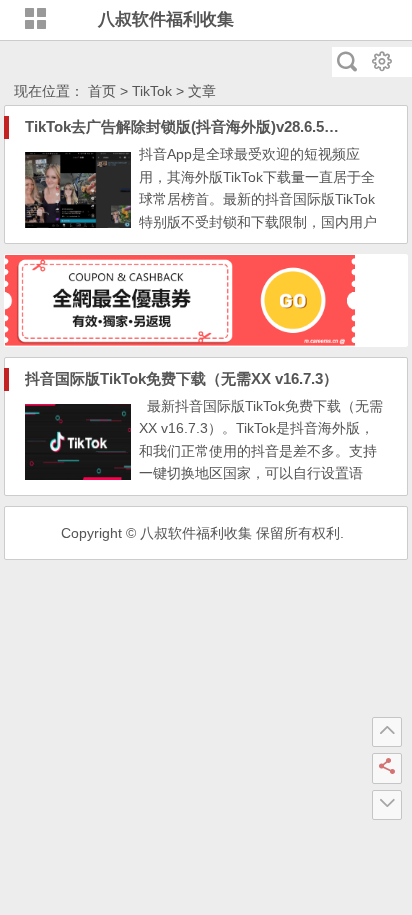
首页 (102, 91)
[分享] (387, 768)
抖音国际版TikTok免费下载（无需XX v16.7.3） (181, 378)
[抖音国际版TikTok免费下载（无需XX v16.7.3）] (78, 475)
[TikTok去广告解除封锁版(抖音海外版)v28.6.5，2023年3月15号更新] (78, 223)
